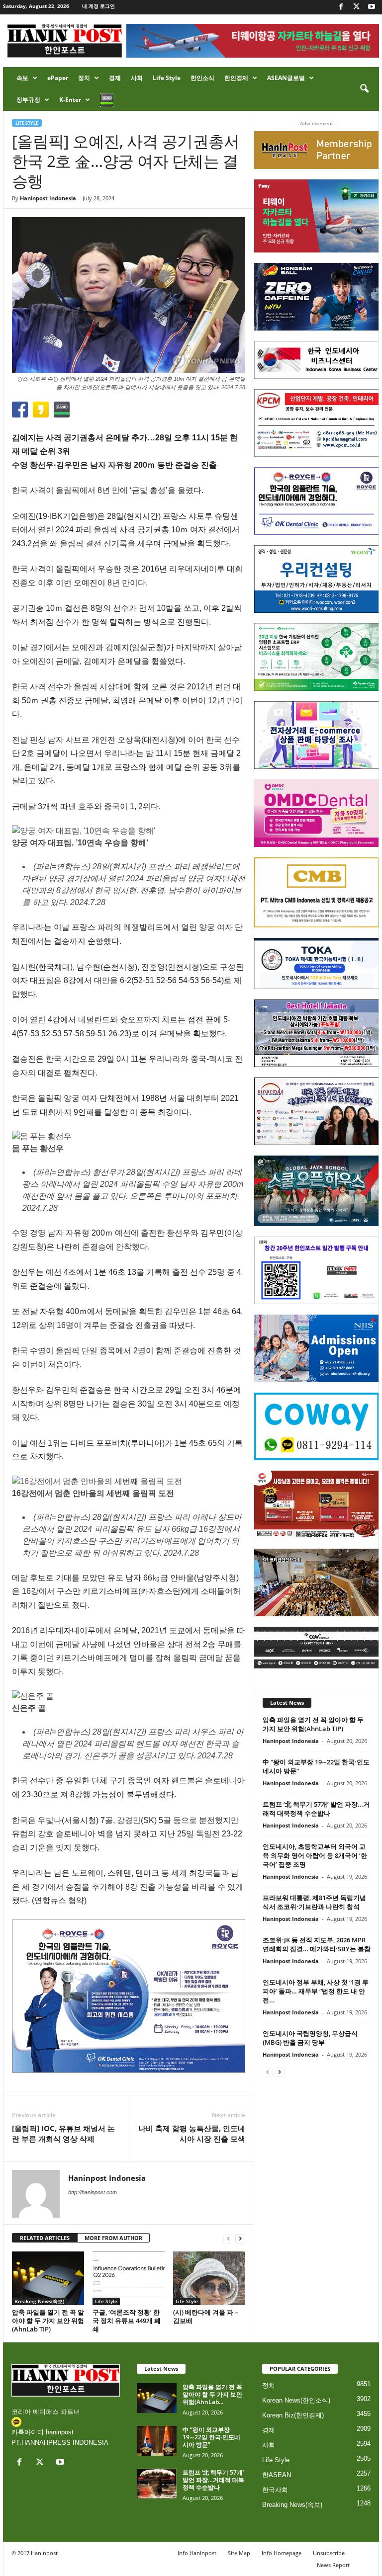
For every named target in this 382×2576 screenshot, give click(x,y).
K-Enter (70, 100)
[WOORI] (317, 579)
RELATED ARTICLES (45, 2238)
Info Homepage (282, 2553)
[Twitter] (356, 7)
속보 (22, 78)
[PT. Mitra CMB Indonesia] (317, 892)
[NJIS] (317, 1348)
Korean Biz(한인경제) (293, 2415)
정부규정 (28, 100)
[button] (364, 89)
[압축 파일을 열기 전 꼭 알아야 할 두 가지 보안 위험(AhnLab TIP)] (48, 2278)
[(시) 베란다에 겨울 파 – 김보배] (209, 2278)
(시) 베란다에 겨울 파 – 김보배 (206, 2316)
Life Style (167, 78)
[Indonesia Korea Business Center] (317, 360)
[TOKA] (317, 963)
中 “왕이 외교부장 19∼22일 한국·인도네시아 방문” (211, 2437)
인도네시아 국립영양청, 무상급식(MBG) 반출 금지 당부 (310, 2038)
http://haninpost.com (93, 2192)
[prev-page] (228, 2238)
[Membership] (317, 150)
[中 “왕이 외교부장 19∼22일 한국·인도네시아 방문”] (157, 2441)
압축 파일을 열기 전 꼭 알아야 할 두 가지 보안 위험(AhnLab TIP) (48, 2321)
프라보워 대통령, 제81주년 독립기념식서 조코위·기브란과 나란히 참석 (314, 1902)
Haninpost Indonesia (48, 198)
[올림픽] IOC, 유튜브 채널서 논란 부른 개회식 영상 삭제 (63, 2133)
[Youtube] (372, 7)
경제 (115, 78)
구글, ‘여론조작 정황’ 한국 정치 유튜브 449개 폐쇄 (127, 2321)
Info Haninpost (197, 2553)
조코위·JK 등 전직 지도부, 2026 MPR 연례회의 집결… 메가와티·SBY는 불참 (317, 1944)
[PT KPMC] (317, 423)
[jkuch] (317, 1582)
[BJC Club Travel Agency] (317, 1033)
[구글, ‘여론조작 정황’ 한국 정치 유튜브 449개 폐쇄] (129, 2278)
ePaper (58, 78)
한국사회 (275, 2490)
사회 (137, 78)
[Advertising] (129, 1996)
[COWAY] (317, 1426)
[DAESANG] (317, 1504)
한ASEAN (277, 2475)
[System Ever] (317, 657)
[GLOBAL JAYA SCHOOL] (317, 1191)
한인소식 (202, 78)
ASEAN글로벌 (286, 78)
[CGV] (317, 1648)
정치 (84, 78)
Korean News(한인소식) (296, 2400)
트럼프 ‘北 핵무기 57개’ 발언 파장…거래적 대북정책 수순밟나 (316, 1809)
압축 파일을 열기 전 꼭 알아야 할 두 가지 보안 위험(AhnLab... (212, 2394)
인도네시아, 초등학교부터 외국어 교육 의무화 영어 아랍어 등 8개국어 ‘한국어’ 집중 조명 (315, 1855)
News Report (333, 2565)
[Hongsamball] (317, 297)
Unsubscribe (329, 2553)
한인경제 (236, 78)
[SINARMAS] (317, 1111)
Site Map (239, 2553)
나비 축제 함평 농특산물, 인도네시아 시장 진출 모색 (192, 2133)
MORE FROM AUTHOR (113, 2238)
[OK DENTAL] (317, 501)
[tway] (317, 216)
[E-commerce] (317, 735)
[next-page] (240, 2238)
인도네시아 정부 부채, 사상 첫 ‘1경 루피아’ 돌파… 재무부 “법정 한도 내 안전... (316, 1991)
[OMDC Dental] (317, 813)
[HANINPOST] (317, 1270)
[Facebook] (341, 7)
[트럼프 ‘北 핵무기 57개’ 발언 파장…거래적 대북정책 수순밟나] (157, 2484)
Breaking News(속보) (39, 2301)
